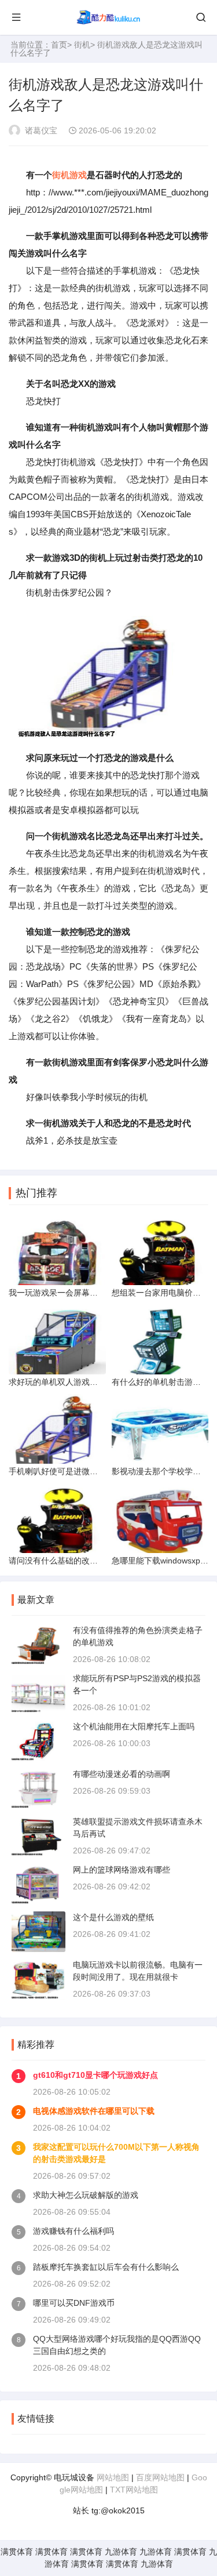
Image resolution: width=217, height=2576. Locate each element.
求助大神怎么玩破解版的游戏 (86, 2195)
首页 (59, 45)
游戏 (78, 175)
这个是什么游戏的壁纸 (113, 1917)
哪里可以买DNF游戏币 (74, 2303)
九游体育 (121, 2552)
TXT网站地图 (134, 2490)
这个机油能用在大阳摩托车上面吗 (134, 1726)
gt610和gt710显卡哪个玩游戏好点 (95, 2075)
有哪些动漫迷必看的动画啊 (122, 1774)
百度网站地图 (160, 2477)
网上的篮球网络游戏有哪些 (122, 1870)
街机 (82, 45)
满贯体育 (17, 2552)
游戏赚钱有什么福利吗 (73, 2231)
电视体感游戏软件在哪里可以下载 (94, 2111)
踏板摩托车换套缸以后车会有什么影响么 (106, 2267)
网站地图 (113, 2477)
